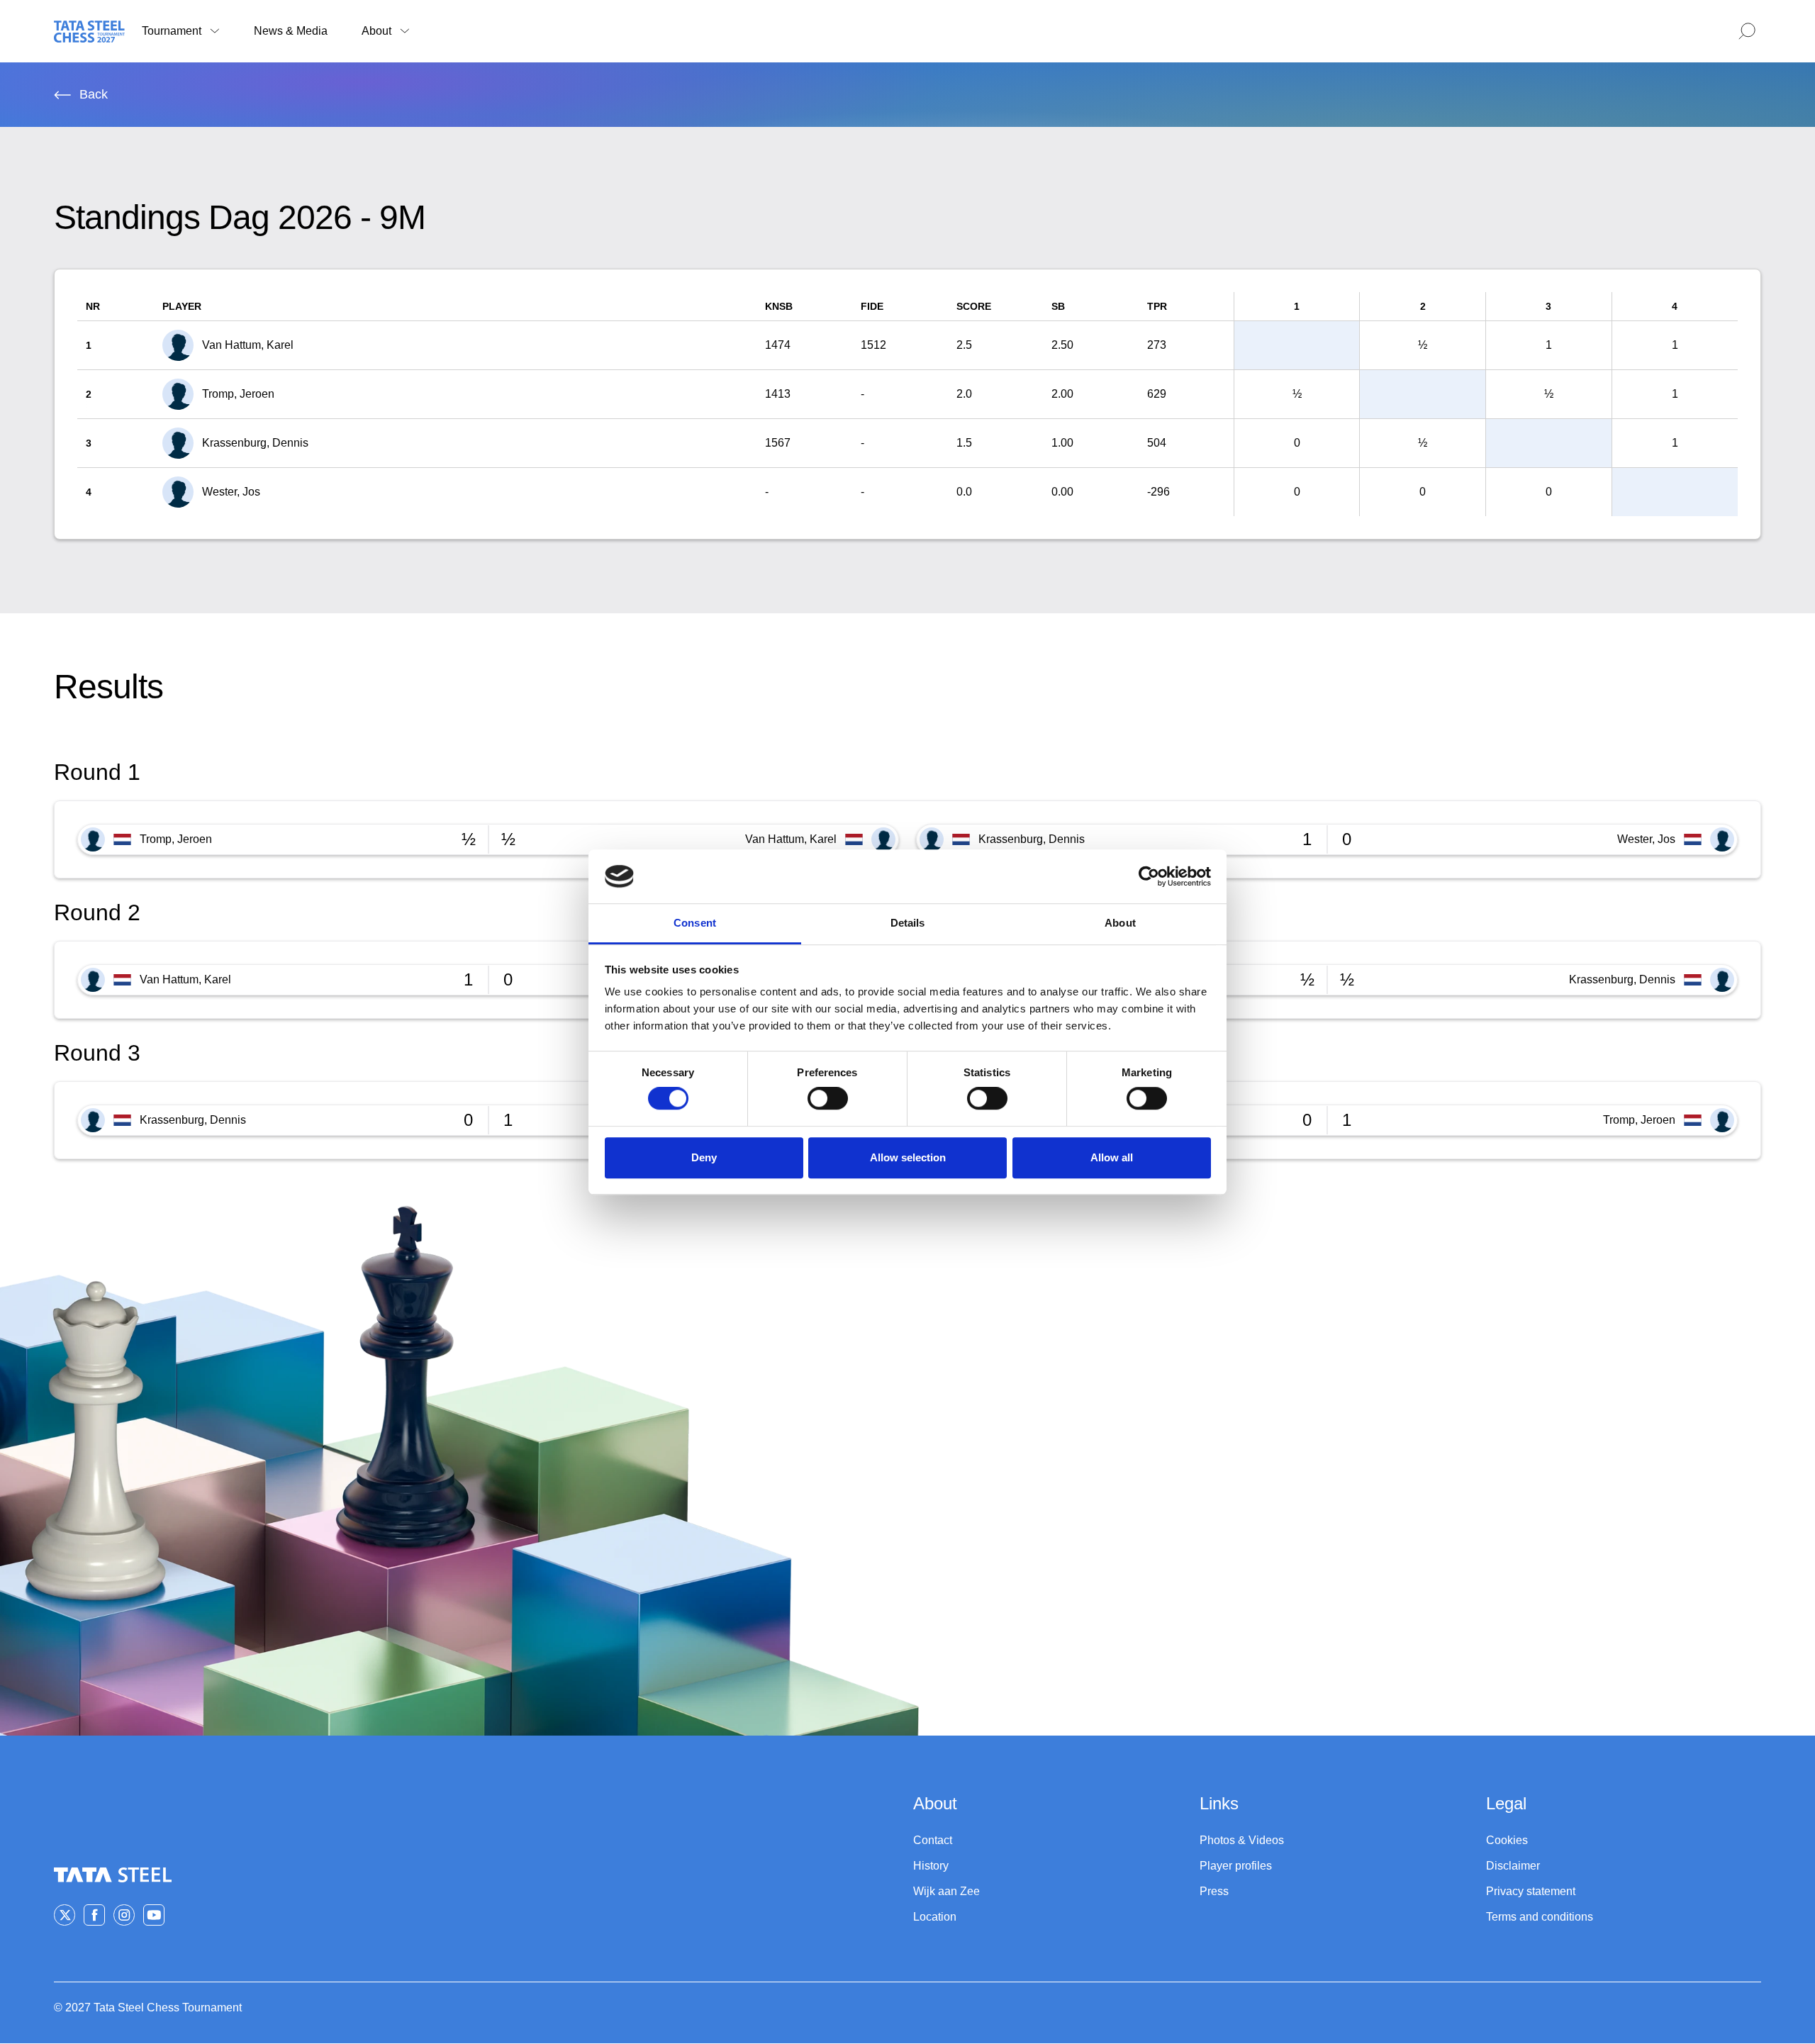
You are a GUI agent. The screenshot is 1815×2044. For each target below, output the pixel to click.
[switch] (828, 1098)
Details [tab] (908, 923)
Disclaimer (1513, 1866)
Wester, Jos (1646, 839)
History (931, 1866)
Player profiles (1236, 1866)
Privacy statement (1531, 1891)
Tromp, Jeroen (176, 839)
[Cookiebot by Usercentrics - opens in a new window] (1149, 876)
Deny (704, 1157)
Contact (933, 1840)
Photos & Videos (1242, 1840)
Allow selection (908, 1157)
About (376, 31)
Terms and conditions (1540, 1917)
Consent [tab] (695, 923)
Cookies (1507, 1840)
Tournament (172, 31)
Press (1214, 1891)
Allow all (1112, 1157)
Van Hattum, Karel (791, 839)
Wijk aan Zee (946, 1891)
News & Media (291, 31)
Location (935, 1917)
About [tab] (1120, 923)
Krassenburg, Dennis (1032, 839)
